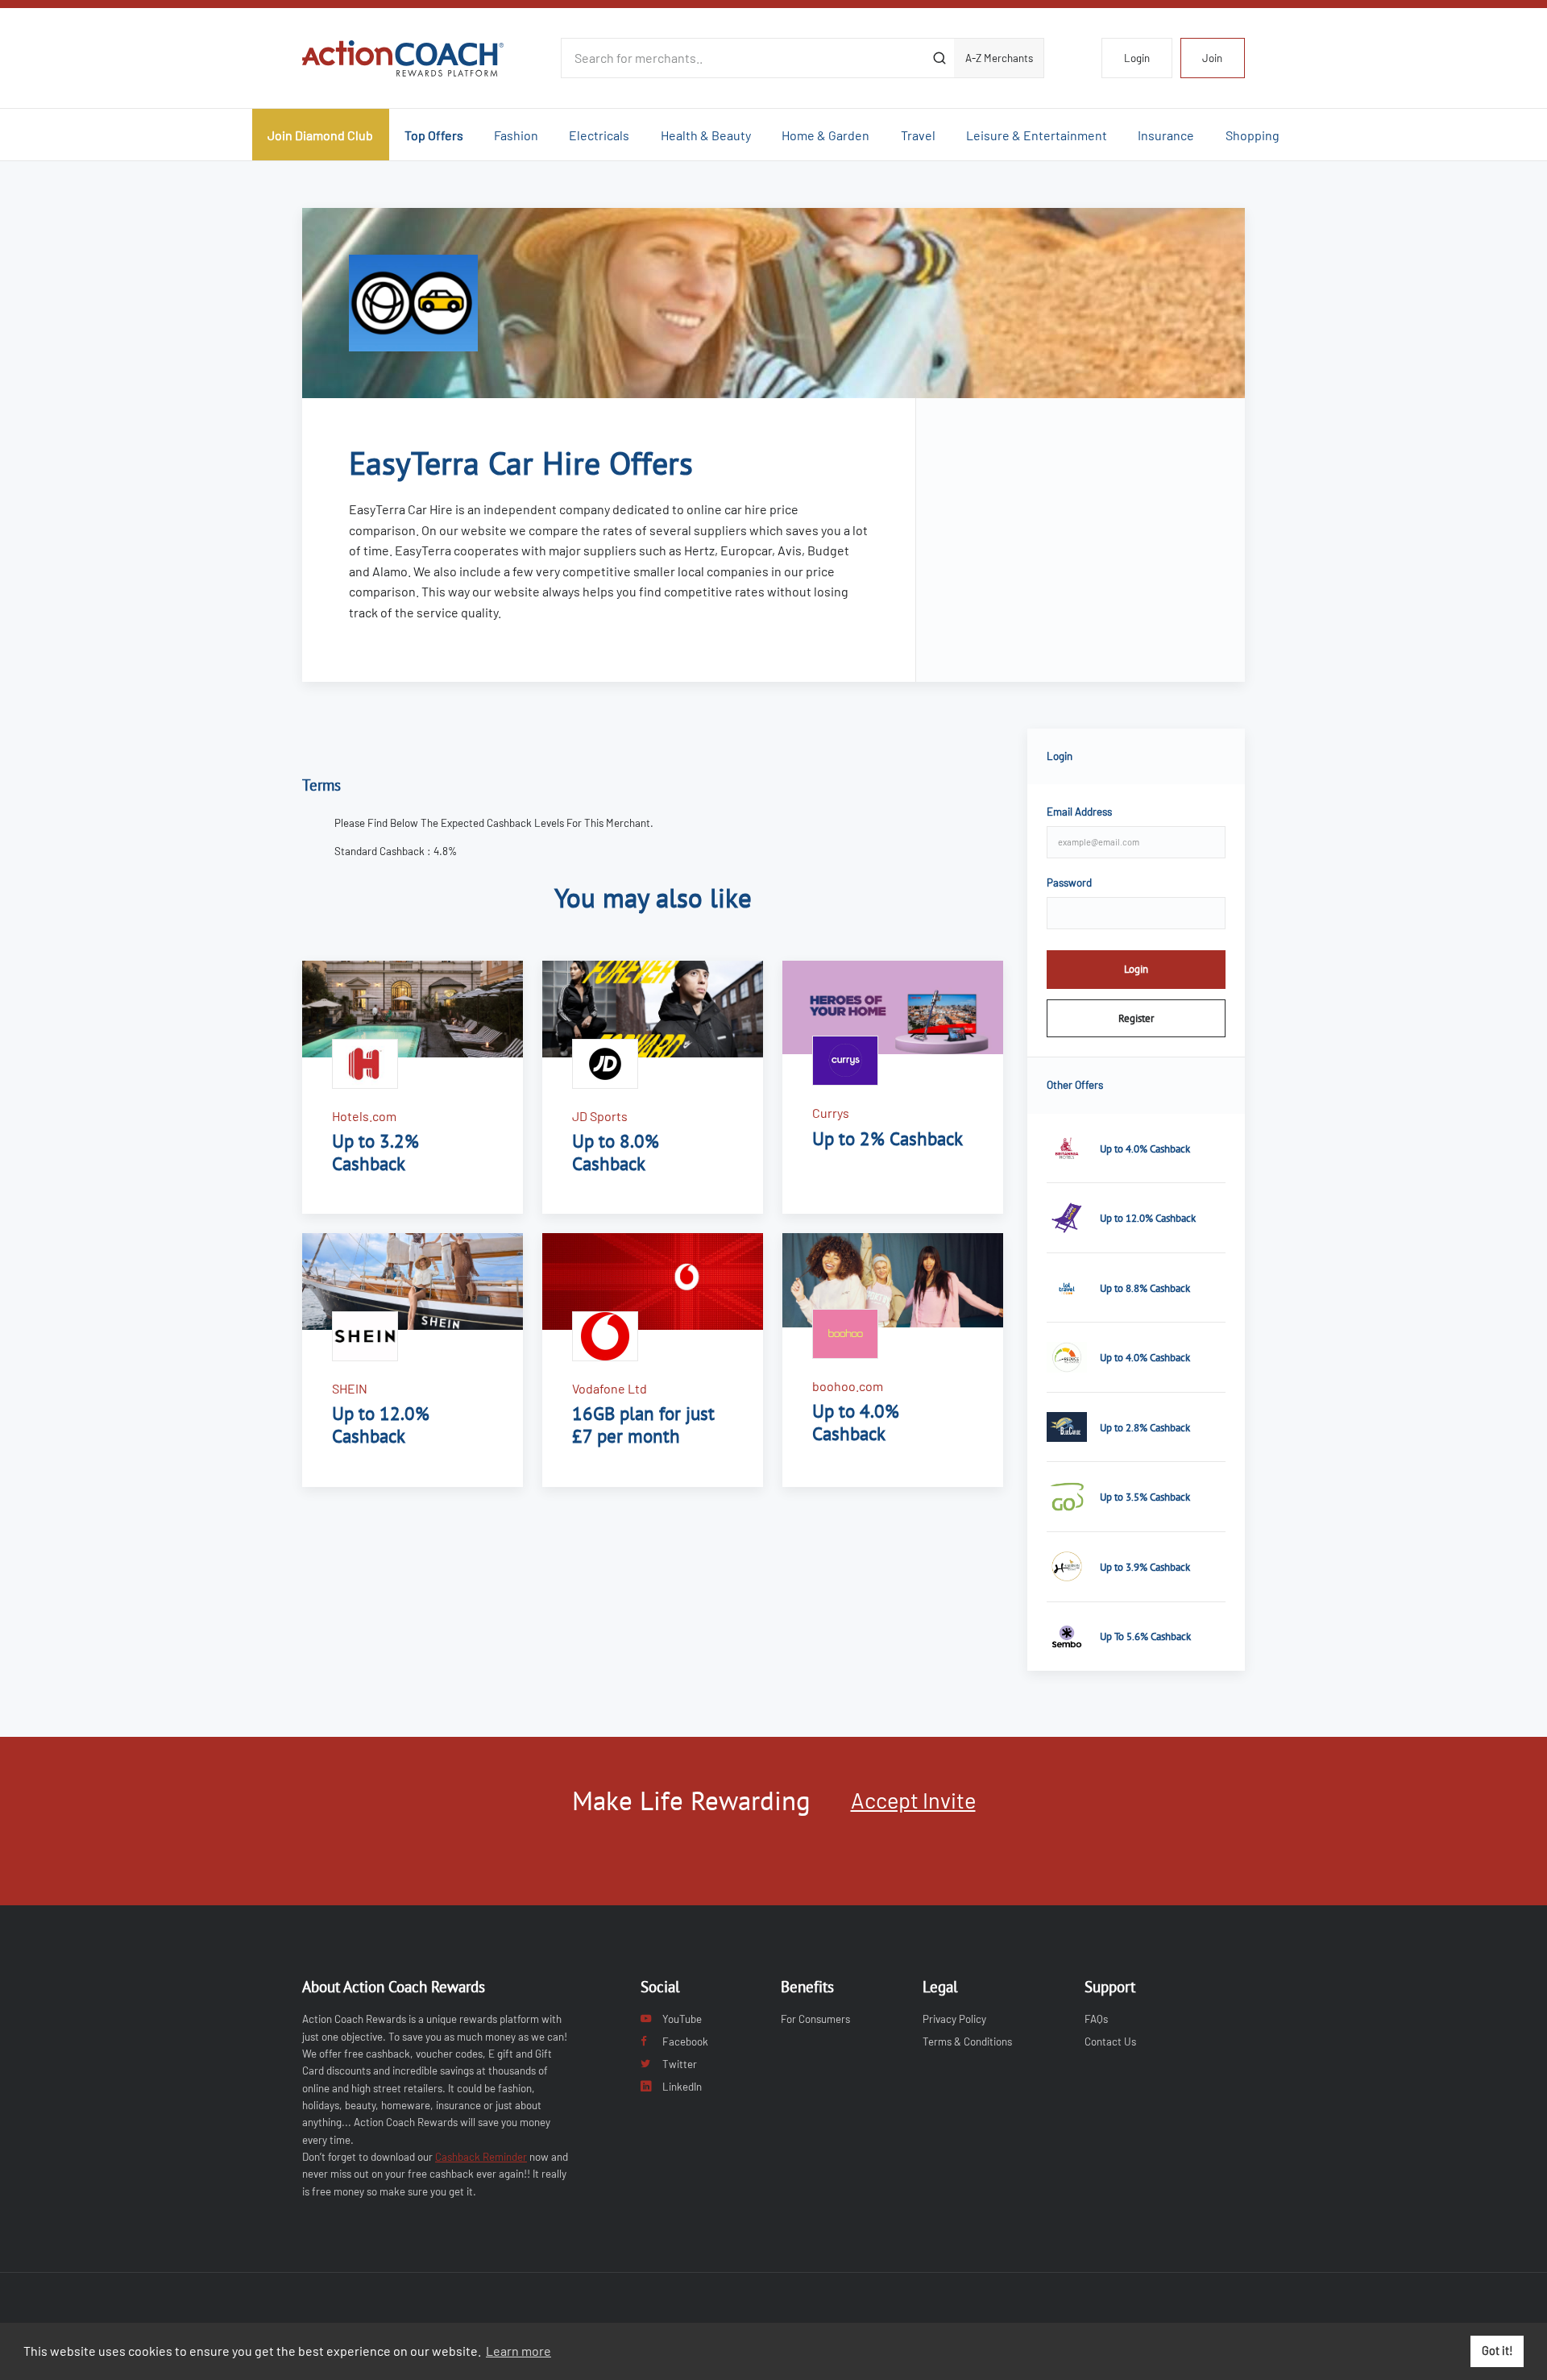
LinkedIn (682, 2087)
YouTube (682, 2019)
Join (1212, 58)
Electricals (599, 135)
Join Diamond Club (320, 135)
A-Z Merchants (999, 58)
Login (1137, 58)
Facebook (685, 2041)
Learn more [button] (518, 2351)
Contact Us (1110, 2041)
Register (1136, 1018)
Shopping (1253, 135)
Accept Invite (913, 1800)
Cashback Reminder (481, 2157)
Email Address (1079, 812)
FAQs (1096, 2019)
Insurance (1166, 135)
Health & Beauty (706, 135)
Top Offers (434, 135)
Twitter (680, 2064)
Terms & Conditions (967, 2041)
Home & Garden (825, 135)
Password (1069, 883)
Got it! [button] (1497, 2351)
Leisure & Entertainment (1037, 135)
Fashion (516, 135)
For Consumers (815, 2019)
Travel (918, 135)
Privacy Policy (954, 2019)
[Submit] (939, 58)
